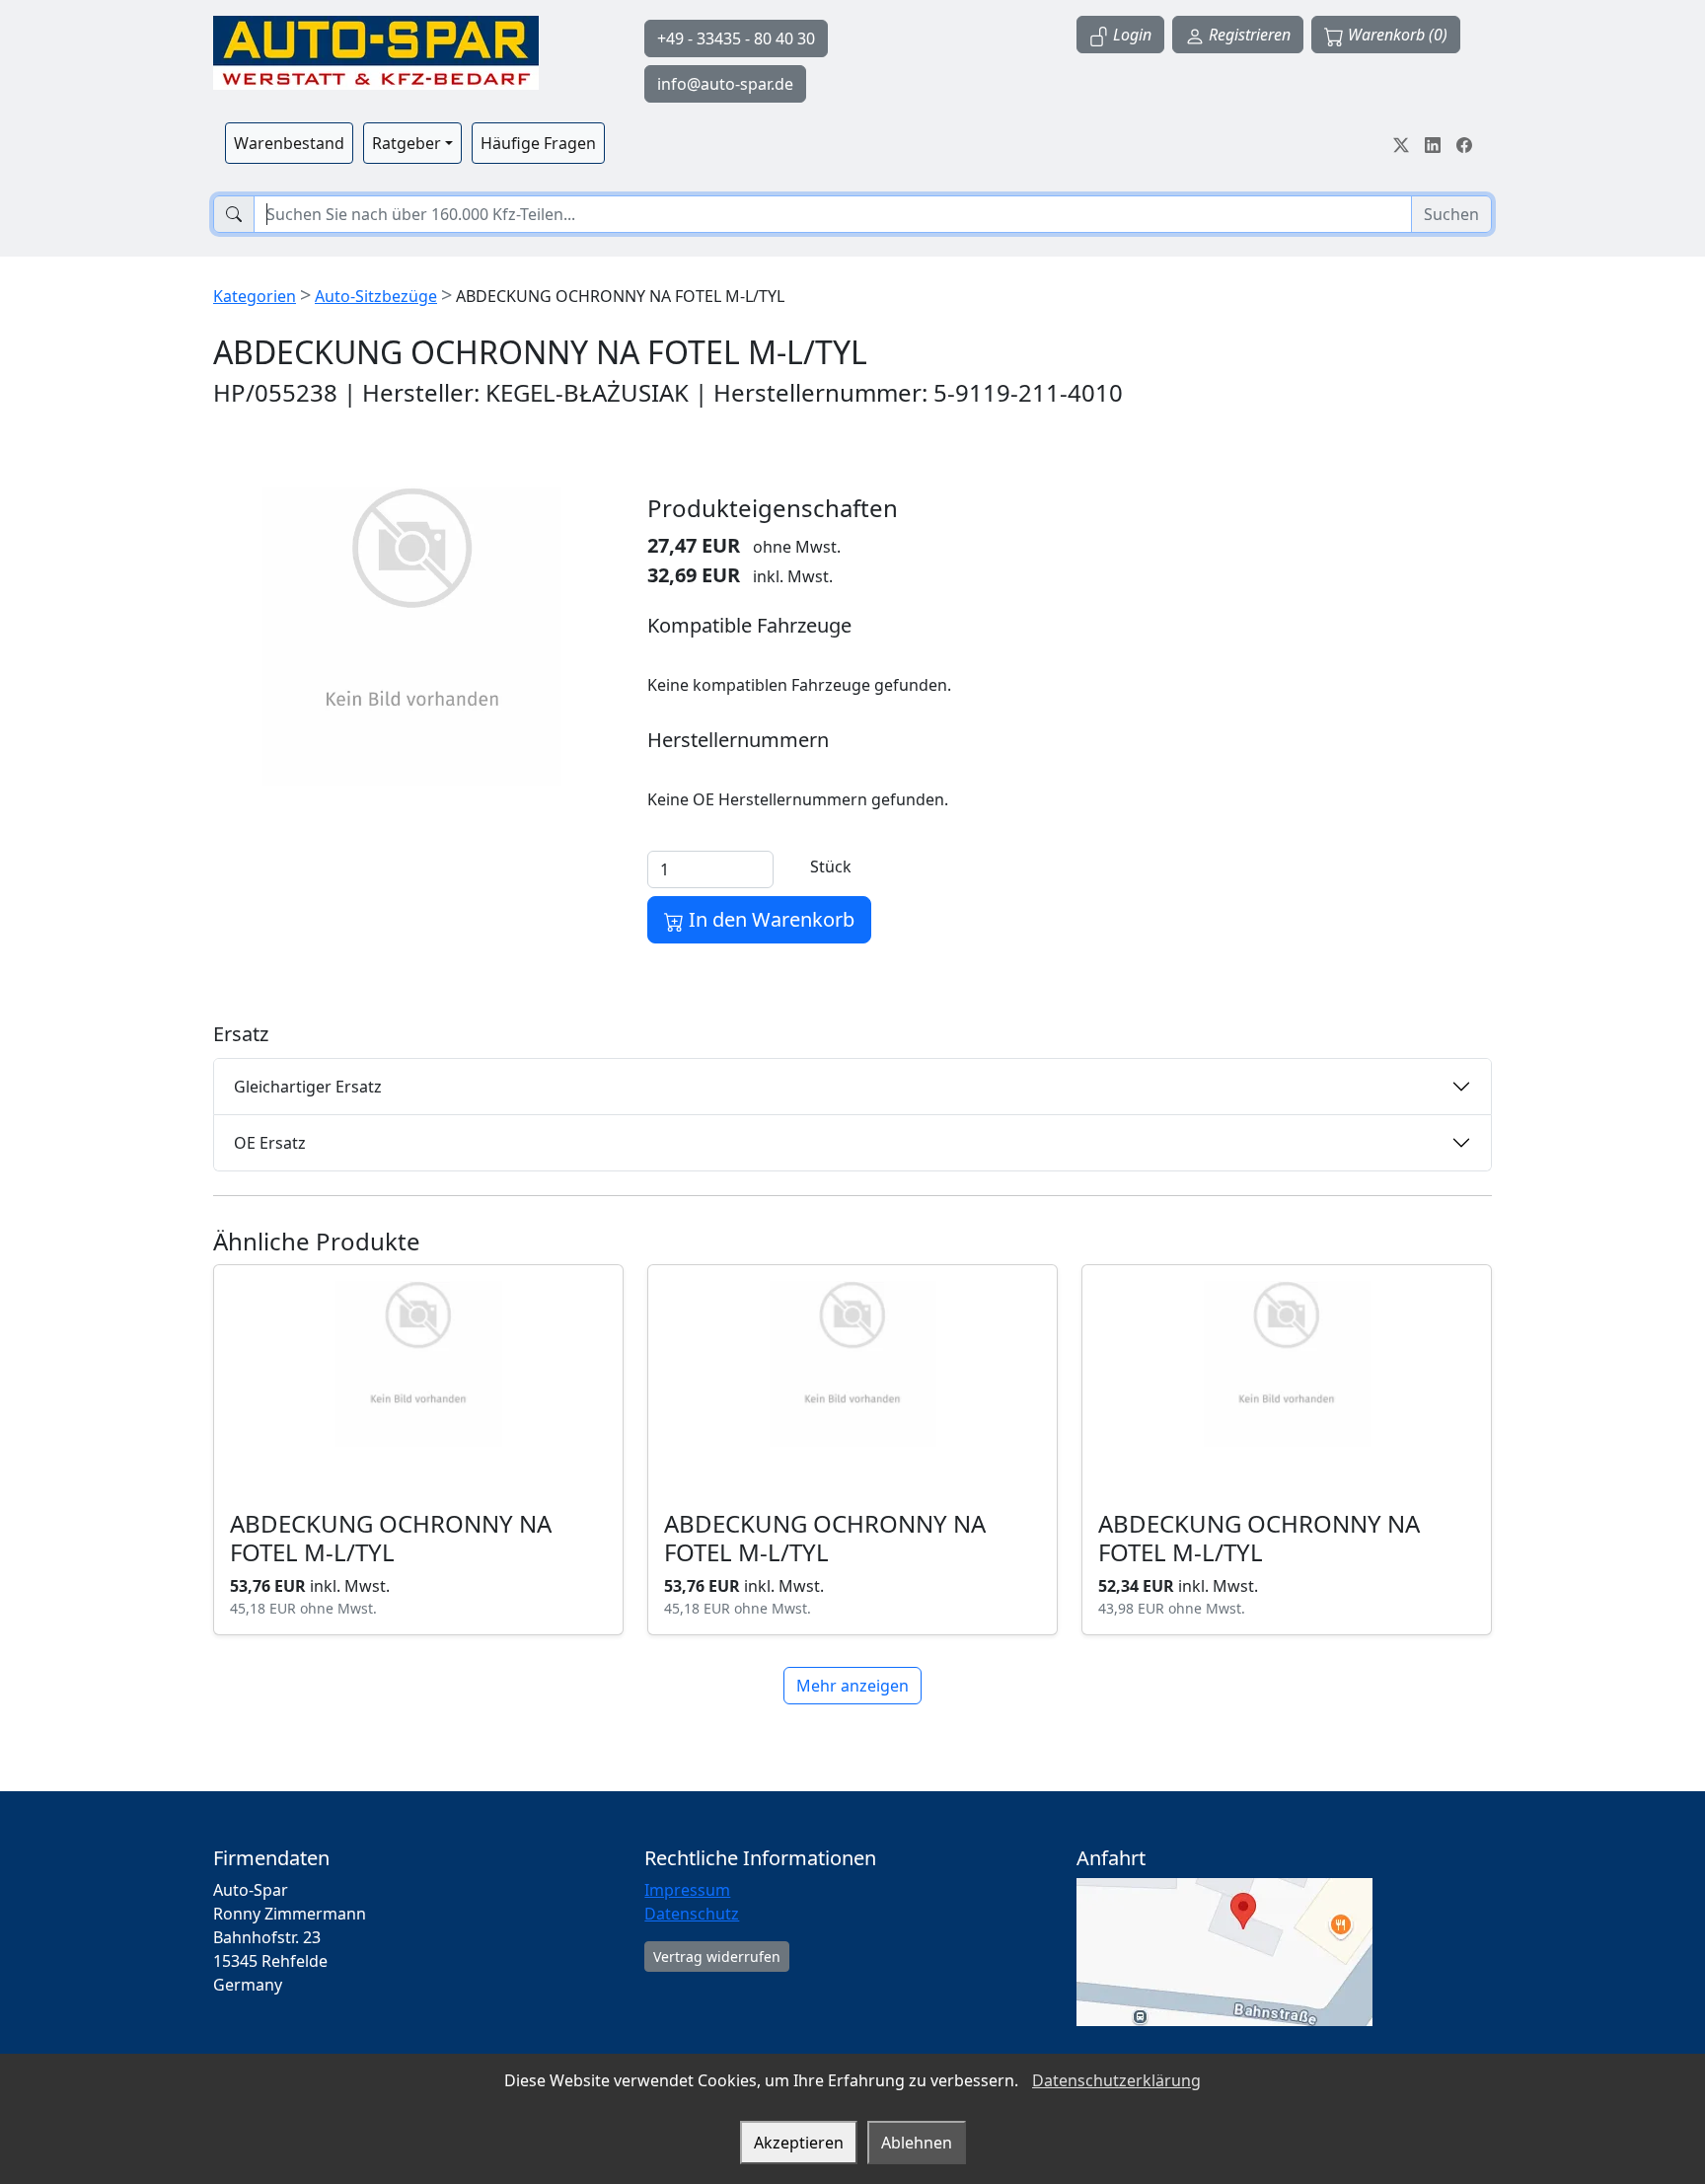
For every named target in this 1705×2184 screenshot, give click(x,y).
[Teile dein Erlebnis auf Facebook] (1464, 143)
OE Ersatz (270, 1143)
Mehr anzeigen (852, 1686)
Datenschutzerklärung (1116, 2080)
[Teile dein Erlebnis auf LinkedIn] (1433, 143)
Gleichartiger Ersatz (308, 1087)
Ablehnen (917, 2143)
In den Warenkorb (769, 919)
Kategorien (255, 296)
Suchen (1451, 214)
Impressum (687, 1890)
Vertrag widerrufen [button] (717, 1957)
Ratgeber (407, 143)
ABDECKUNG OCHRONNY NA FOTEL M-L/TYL (391, 1538)
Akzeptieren (799, 2143)
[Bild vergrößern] (412, 636)
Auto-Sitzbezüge (376, 296)
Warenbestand (289, 143)
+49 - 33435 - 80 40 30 (736, 38)
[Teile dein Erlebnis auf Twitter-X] (1401, 143)
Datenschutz (692, 1914)
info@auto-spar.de (725, 84)
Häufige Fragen (538, 143)
